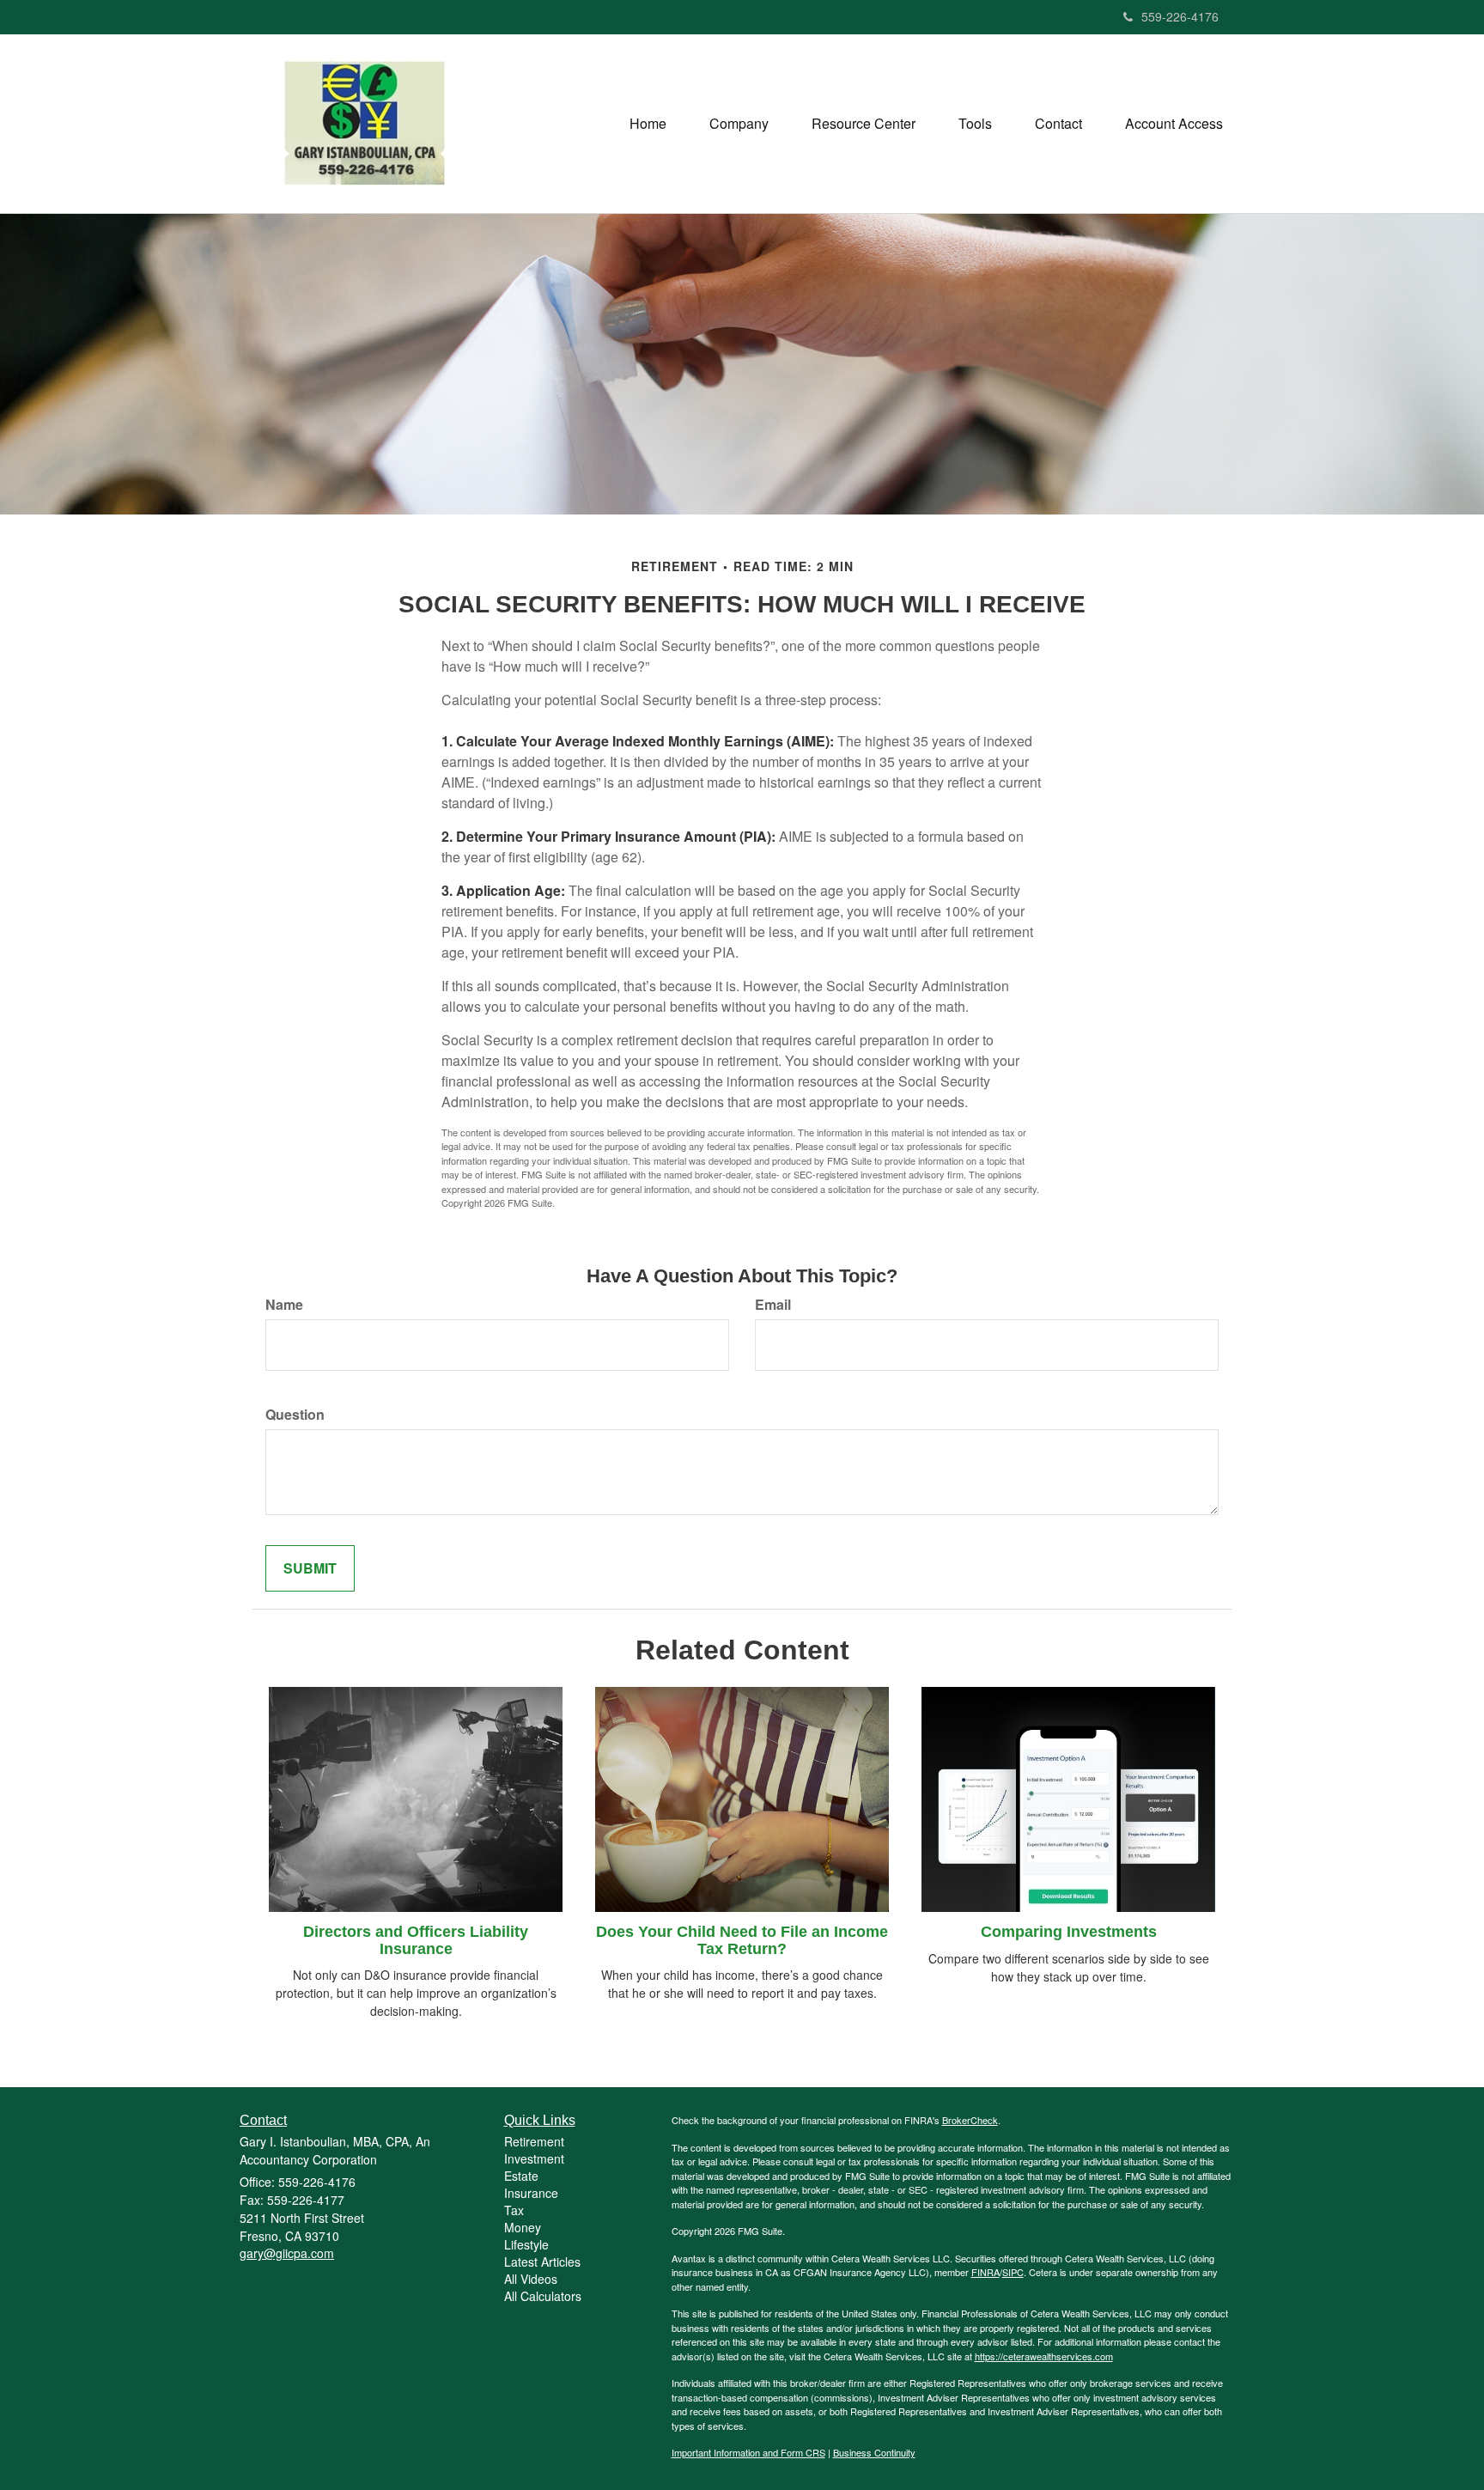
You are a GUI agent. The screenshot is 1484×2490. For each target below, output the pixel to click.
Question (295, 1415)
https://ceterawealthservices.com (1044, 2356)
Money (523, 2227)
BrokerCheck (970, 2120)
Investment (534, 2158)
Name (284, 1305)
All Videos (531, 2279)
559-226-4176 (1180, 16)
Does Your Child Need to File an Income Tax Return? (742, 1940)
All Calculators (543, 2296)
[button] (739, 124)
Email (773, 1305)
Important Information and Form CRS (748, 2452)
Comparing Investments (1069, 1932)
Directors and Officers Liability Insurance (416, 1940)
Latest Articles (542, 2262)
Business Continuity (874, 2452)
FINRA (985, 2272)
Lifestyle (526, 2244)
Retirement (534, 2141)
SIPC (1013, 2272)
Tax (514, 2210)
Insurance (531, 2193)
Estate (521, 2176)
